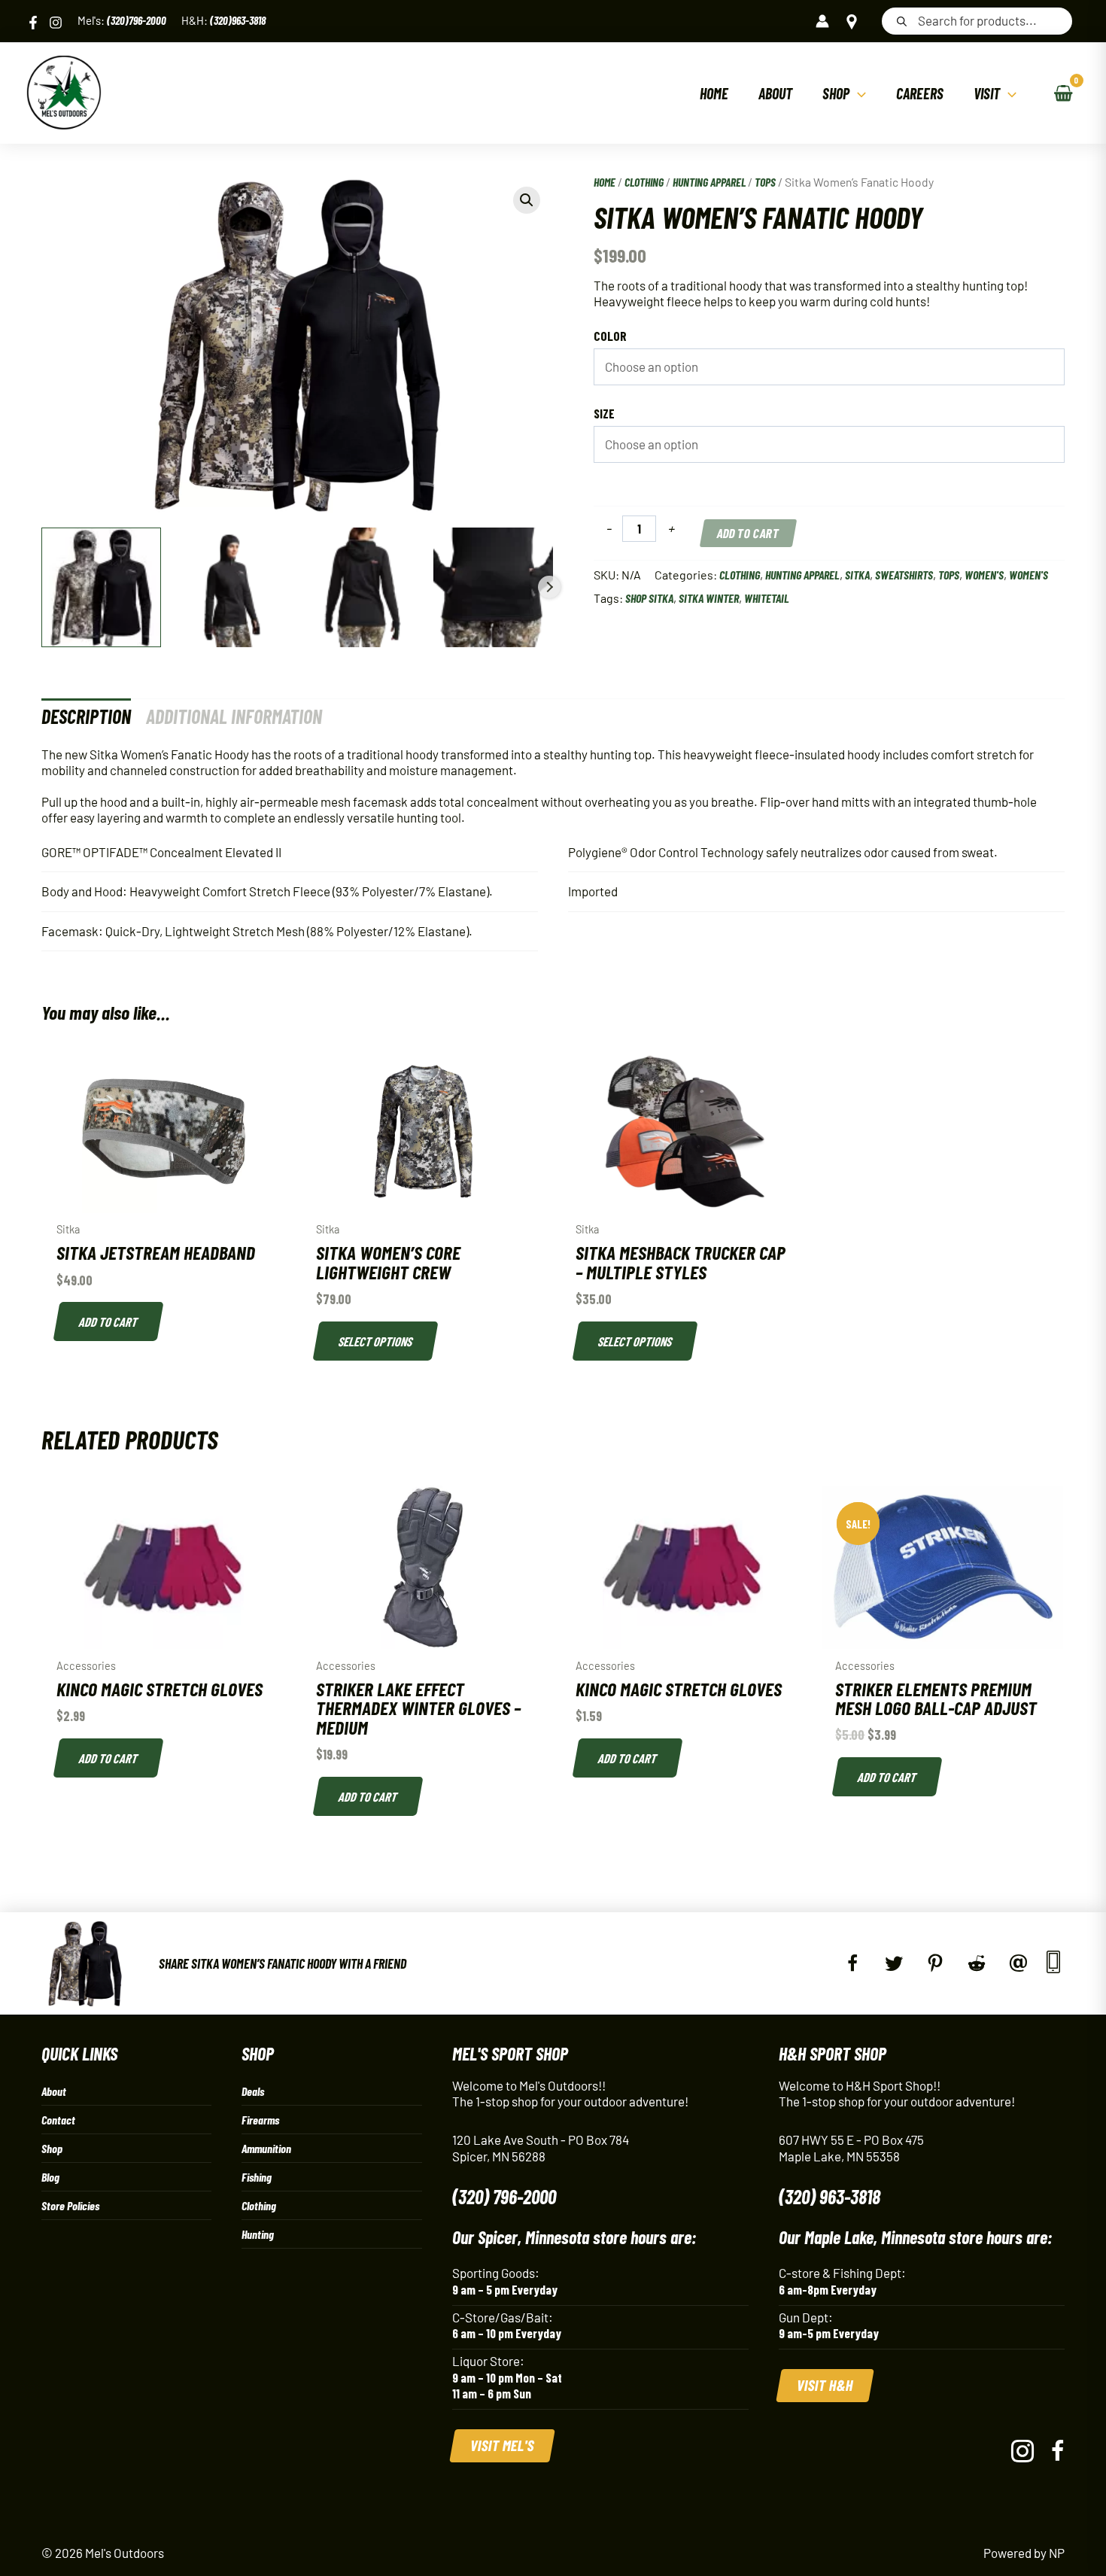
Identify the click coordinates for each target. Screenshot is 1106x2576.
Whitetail (767, 598)
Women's (984, 575)
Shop (52, 2148)
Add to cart (748, 533)
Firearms (260, 2120)
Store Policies (70, 2205)
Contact (58, 2120)
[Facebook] (33, 23)
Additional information (234, 716)
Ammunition (266, 2148)
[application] (858, 93)
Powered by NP (1024, 2553)
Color (610, 336)
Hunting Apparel (709, 182)
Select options (376, 1341)
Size (604, 413)
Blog (50, 2177)
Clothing (644, 182)
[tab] (86, 716)
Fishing (257, 2177)
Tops (765, 182)
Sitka (857, 575)
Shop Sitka (649, 598)
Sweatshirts (904, 575)
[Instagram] (56, 23)
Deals (253, 2091)
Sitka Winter (709, 598)
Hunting (258, 2234)
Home (605, 182)
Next (549, 587)
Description (86, 716)
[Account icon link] (822, 21)
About (54, 2091)
